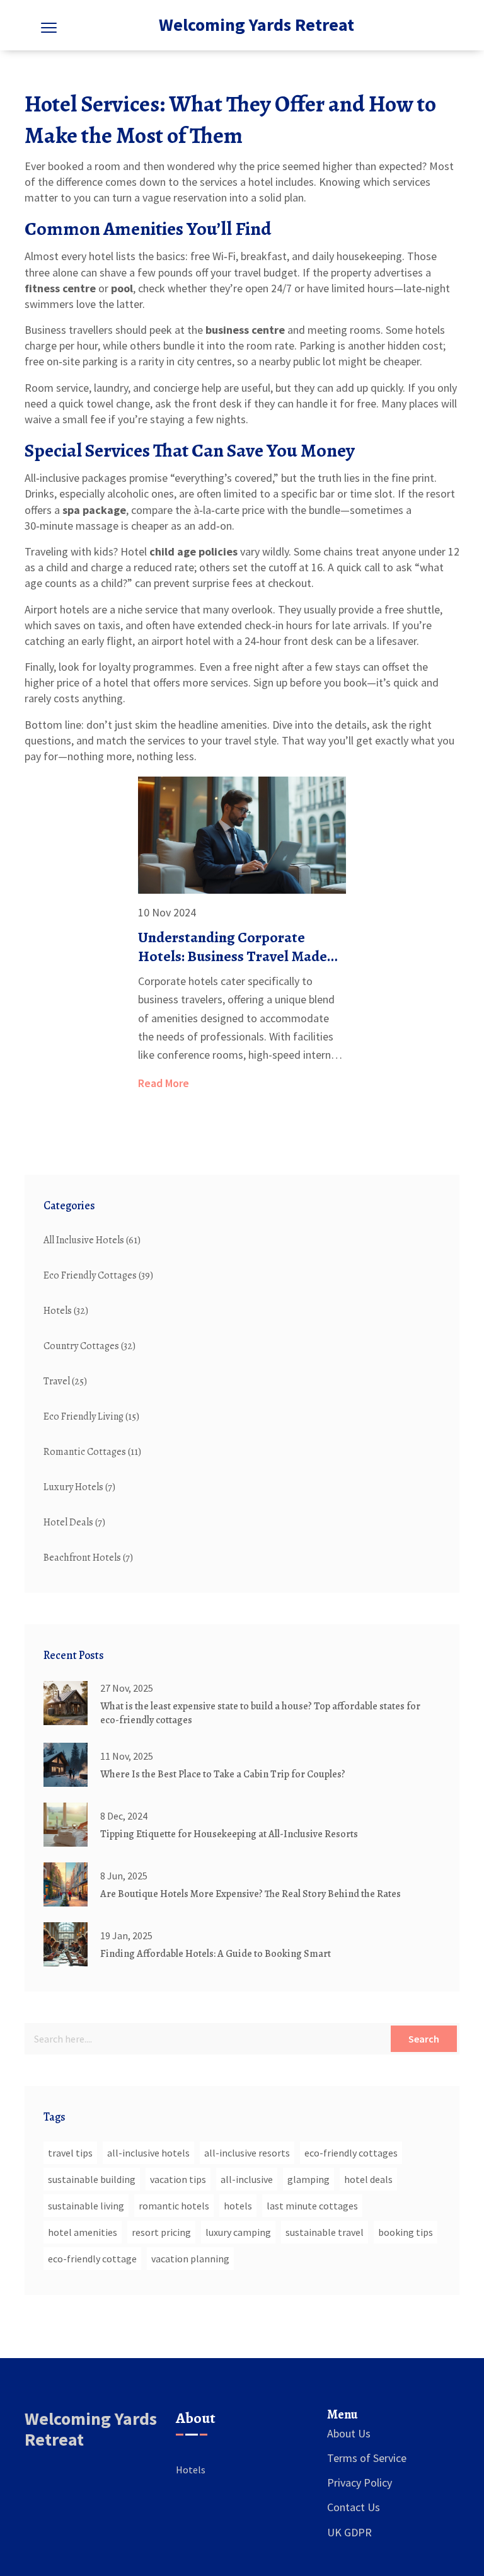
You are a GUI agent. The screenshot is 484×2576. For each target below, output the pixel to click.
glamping (308, 2179)
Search (424, 2039)
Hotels (66, 1311)
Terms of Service (367, 2458)
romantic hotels (174, 2206)
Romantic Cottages (92, 1452)
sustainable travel (325, 2232)
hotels (238, 2206)
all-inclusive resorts (247, 2153)
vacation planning (190, 2259)
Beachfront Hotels (88, 1558)
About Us (349, 2433)
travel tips (70, 2153)
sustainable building (92, 2179)
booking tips (406, 2232)
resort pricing (161, 2232)
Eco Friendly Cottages (98, 1275)
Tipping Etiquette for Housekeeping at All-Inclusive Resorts (229, 1834)
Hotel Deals (74, 1522)
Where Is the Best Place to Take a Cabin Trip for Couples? (223, 1774)
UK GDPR (349, 2532)
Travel (65, 1381)
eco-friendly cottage (92, 2259)
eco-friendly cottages (351, 2153)
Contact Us (354, 2507)
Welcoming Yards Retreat (256, 25)
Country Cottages (89, 1346)
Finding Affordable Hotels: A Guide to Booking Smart (216, 1954)
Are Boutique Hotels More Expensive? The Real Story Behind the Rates (251, 1894)
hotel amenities (83, 2232)
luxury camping (238, 2232)
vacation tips (178, 2179)
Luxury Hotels (79, 1487)
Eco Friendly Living (91, 1416)
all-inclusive (247, 2179)
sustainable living (86, 2206)
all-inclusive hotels (148, 2153)
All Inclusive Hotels (92, 1240)
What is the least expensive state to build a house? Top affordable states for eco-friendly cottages (260, 1713)
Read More (164, 1083)
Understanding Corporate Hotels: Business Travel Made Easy (233, 947)
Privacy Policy (360, 2482)
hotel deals (368, 2179)
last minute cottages (312, 2206)
